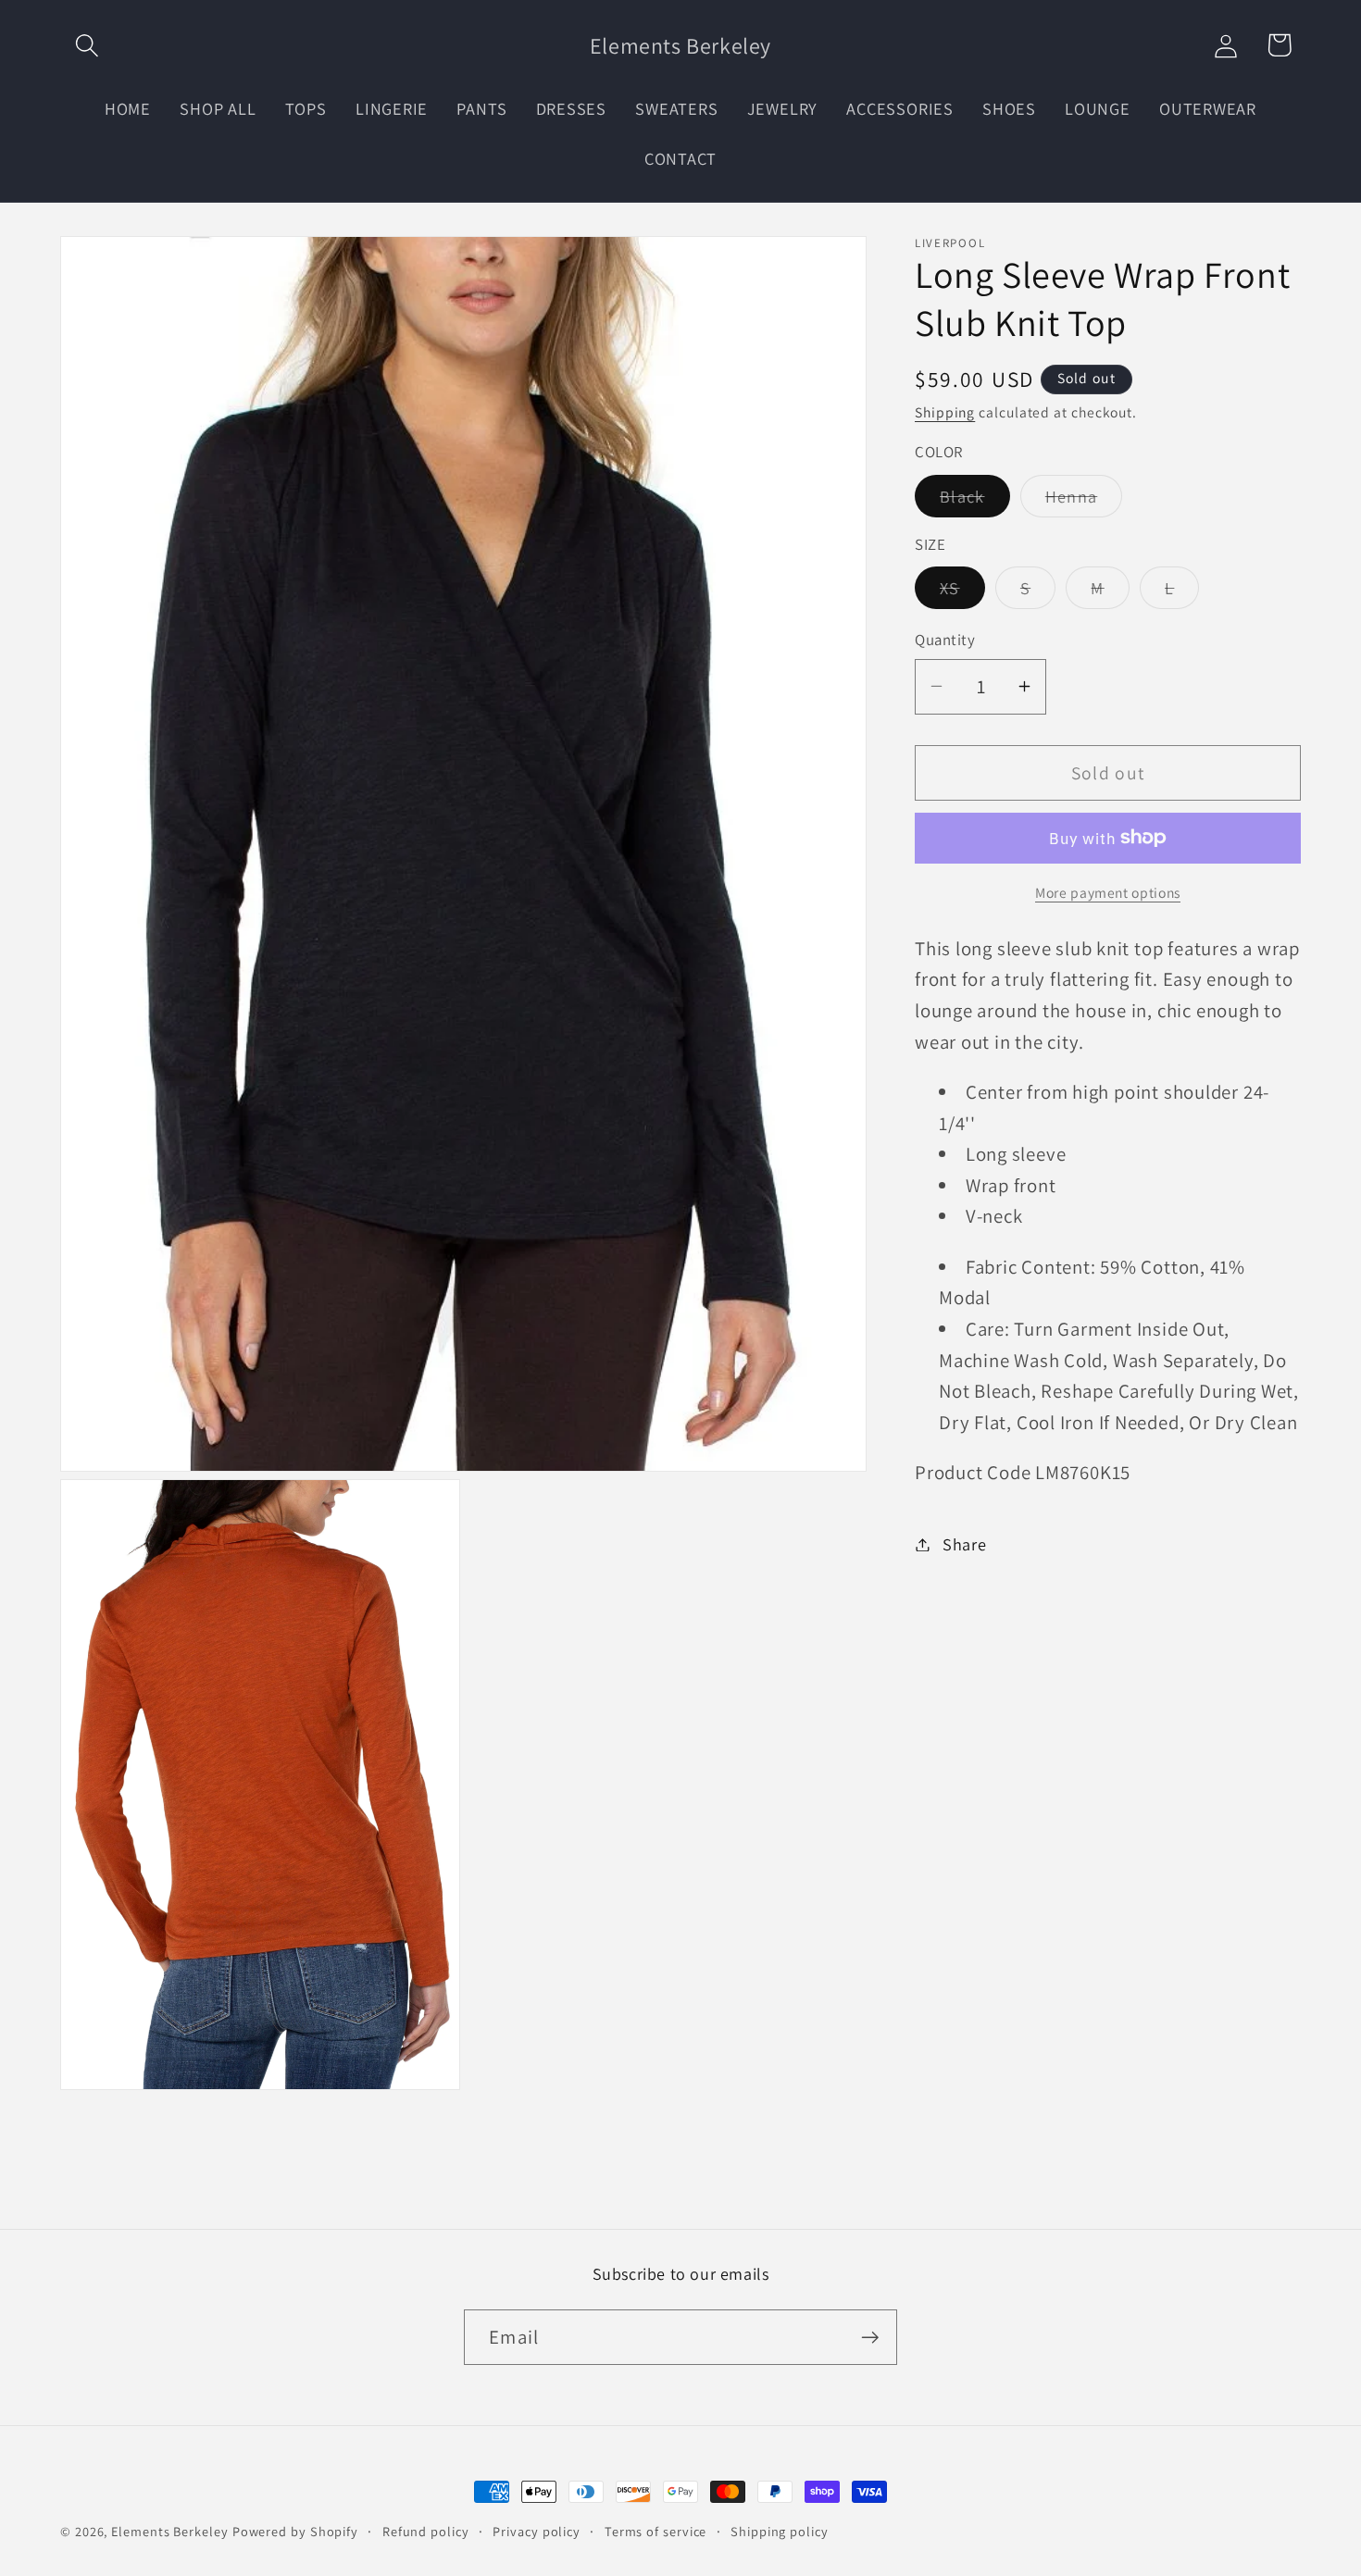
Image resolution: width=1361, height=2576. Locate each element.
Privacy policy (537, 2531)
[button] (87, 45)
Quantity (945, 640)
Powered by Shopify (295, 2531)
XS (962, 592)
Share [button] (965, 1544)
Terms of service (656, 2531)
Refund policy (426, 2531)
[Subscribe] (870, 2338)
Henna (1084, 500)
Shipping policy (780, 2531)
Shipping (945, 412)
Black (975, 500)
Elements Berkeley (169, 2531)
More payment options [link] (1108, 892)
